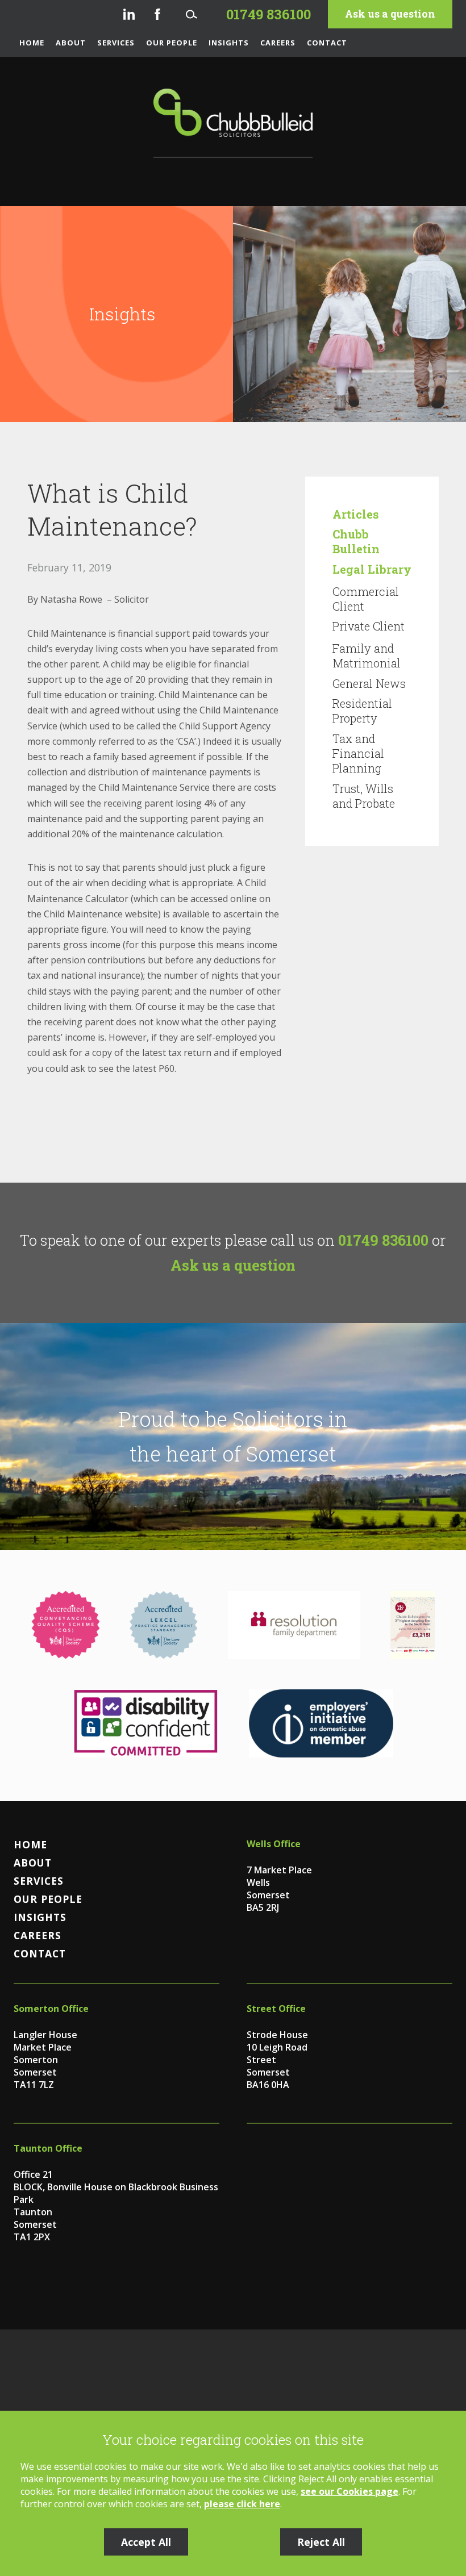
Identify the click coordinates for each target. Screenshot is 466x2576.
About (71, 43)
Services (116, 43)
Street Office (276, 2009)
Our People (172, 43)
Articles (356, 514)
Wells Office (274, 1844)
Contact (327, 43)
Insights (229, 43)
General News (369, 683)
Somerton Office (51, 2009)
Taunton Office (48, 2148)
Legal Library (372, 569)
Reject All (321, 2542)
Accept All (146, 2542)
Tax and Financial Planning (358, 753)
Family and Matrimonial (367, 656)
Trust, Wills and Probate (364, 796)
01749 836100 (383, 1240)
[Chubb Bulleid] (233, 123)
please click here (242, 2504)
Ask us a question (390, 14)
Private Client (369, 626)
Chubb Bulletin (356, 541)
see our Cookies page (349, 2491)
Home (32, 43)
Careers (278, 43)
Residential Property (362, 711)
